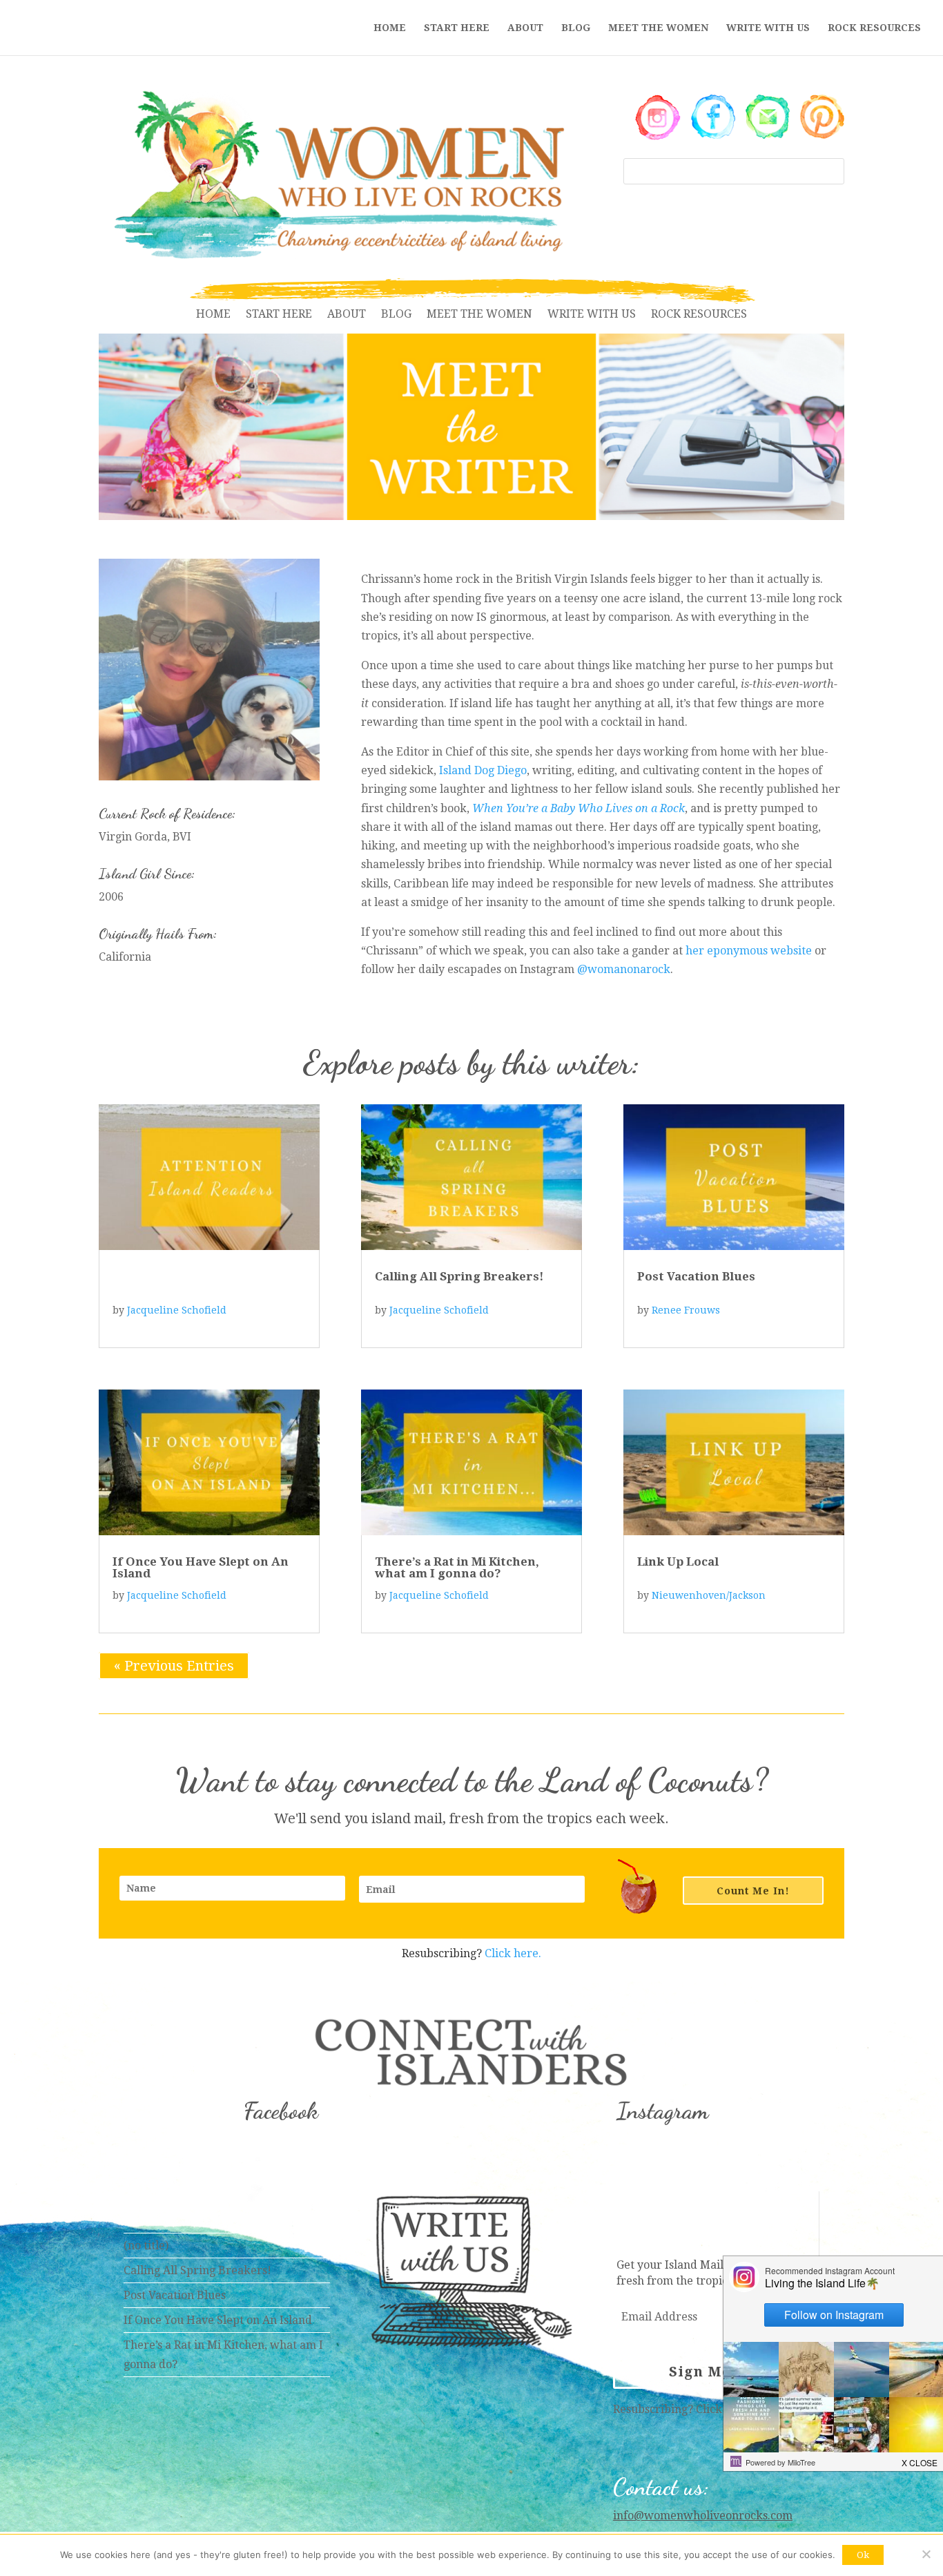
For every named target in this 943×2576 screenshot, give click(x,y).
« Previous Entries (174, 1666)
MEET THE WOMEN (658, 28)
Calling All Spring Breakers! (459, 1276)
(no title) (146, 2246)
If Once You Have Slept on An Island (201, 1567)
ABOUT (525, 28)
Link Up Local (678, 1561)
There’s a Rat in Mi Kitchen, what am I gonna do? (457, 1567)
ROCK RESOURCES (874, 28)
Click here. (513, 1953)
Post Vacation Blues (696, 1276)
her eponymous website (749, 951)
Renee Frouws (686, 1310)
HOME (390, 28)
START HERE (457, 28)
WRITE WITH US (768, 28)
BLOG (576, 28)
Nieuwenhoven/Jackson (709, 1595)
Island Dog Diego (483, 770)
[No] (926, 2554)
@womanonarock (624, 969)
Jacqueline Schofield (177, 1310)
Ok (863, 2555)
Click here (723, 2409)
